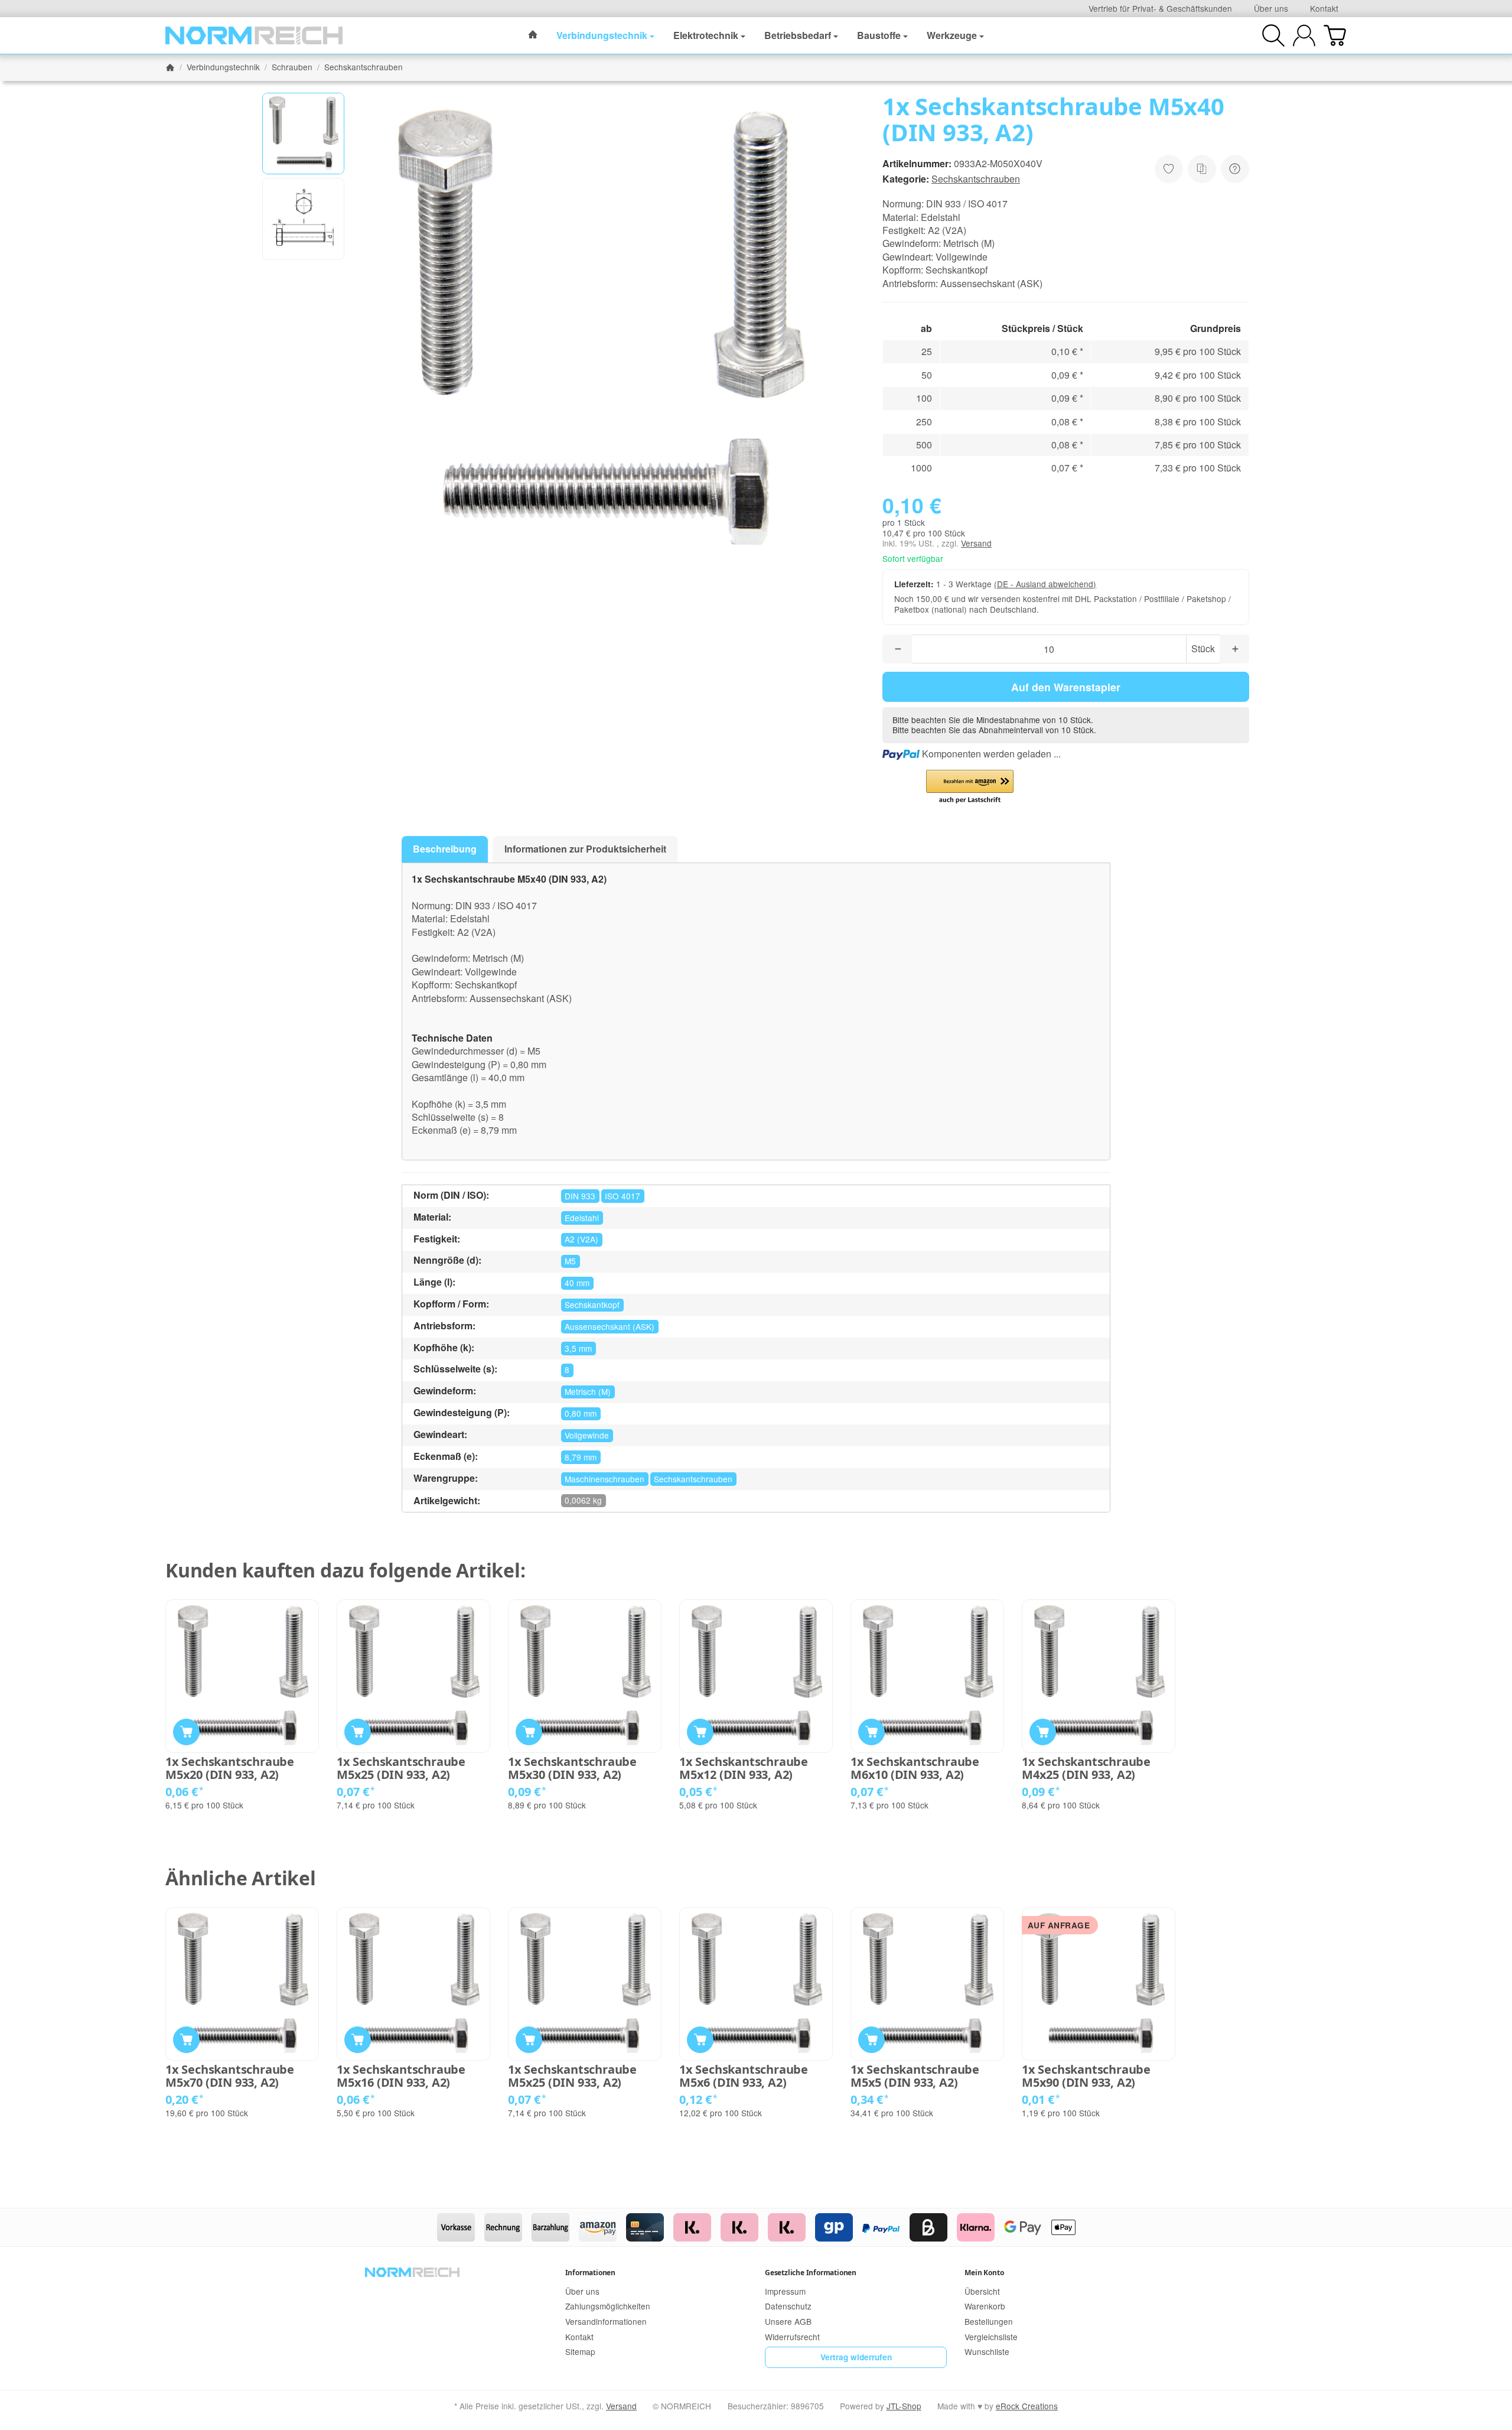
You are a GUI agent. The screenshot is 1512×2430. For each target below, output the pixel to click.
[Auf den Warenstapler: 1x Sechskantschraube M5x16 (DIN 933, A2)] (358, 2040)
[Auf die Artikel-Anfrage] (1169, 169)
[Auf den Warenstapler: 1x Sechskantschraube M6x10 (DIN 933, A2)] (871, 1732)
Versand (976, 543)
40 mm (577, 1283)
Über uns (1271, 8)
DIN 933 (580, 1196)
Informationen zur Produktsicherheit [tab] (585, 849)
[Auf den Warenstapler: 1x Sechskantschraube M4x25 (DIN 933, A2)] (1043, 1732)
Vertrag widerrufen (856, 2357)
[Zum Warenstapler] (1335, 35)
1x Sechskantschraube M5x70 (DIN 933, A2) (230, 2076)
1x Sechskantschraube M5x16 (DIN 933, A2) (401, 2076)
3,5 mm (578, 1348)
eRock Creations (1027, 2406)
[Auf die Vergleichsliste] (1202, 169)
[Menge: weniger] (897, 649)
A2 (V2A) (581, 1239)
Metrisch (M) (588, 1391)
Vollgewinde (587, 1435)
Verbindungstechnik (602, 35)
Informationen (590, 2273)
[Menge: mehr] (1234, 649)
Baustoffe (879, 35)
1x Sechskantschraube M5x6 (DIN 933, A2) (744, 2076)
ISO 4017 (623, 1196)
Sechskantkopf (592, 1305)
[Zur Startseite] (254, 35)
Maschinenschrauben (605, 1479)
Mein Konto (984, 2273)
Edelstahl (582, 1218)
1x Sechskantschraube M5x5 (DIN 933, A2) (915, 2076)
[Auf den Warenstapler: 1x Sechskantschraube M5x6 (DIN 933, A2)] (700, 2040)
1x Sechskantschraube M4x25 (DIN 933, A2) (1086, 1768)
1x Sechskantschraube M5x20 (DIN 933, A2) (230, 1768)
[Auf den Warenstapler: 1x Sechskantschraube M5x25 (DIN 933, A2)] (358, 1732)
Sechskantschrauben (976, 179)
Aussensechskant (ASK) (610, 1326)
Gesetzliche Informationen (811, 2273)
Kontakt (1324, 8)
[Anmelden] (1304, 35)
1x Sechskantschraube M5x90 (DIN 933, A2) (1086, 2076)
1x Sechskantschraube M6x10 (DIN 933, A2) (915, 1768)
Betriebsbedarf (798, 35)
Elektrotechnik (706, 35)
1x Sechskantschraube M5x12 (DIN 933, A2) (744, 1768)
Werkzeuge (952, 35)
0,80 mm (581, 1413)
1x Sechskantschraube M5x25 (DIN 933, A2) (401, 1768)
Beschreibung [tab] (445, 849)
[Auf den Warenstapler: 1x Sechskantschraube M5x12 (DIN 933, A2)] (700, 1732)
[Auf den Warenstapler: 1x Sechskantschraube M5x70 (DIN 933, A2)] (186, 2040)
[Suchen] (1273, 35)
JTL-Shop (904, 2406)
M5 (570, 1261)
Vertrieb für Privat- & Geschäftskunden (1160, 8)
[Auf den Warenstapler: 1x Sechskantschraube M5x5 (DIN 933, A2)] (871, 2040)
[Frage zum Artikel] (1235, 169)
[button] (303, 134)
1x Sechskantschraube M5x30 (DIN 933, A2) (572, 1768)
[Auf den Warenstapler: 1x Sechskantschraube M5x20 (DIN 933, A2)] (186, 1732)
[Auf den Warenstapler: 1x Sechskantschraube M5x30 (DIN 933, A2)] (529, 1732)
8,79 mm (581, 1457)
